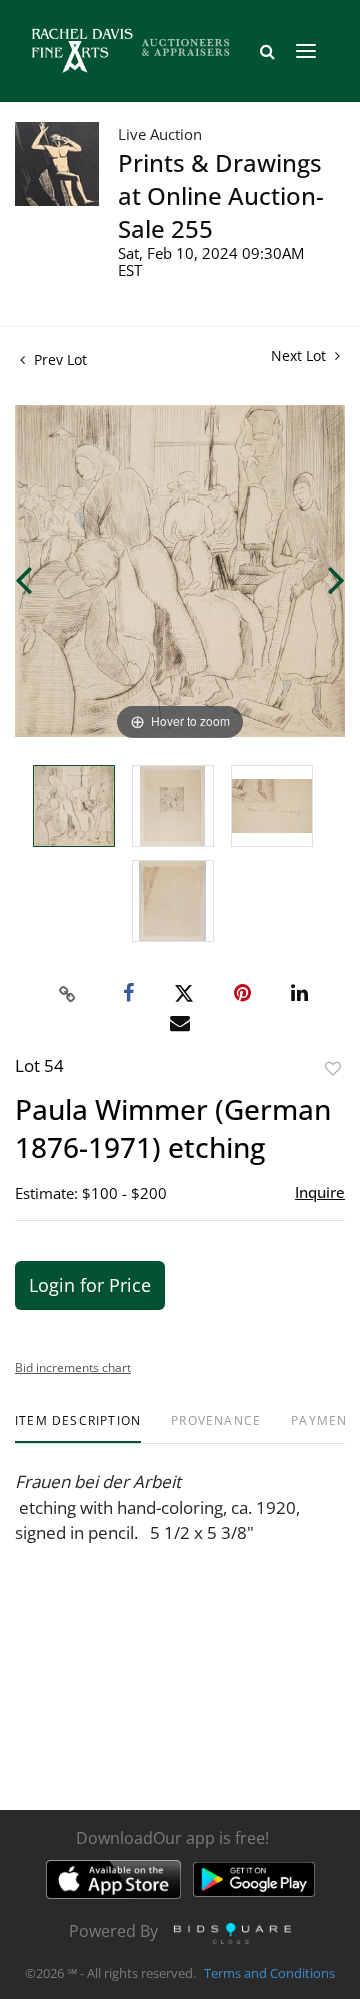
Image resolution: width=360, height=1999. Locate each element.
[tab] (78, 1428)
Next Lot (300, 355)
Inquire (320, 1192)
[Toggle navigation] (306, 51)
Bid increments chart (73, 1367)
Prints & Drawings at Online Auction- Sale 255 (221, 195)
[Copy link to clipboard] (68, 994)
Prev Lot (58, 359)
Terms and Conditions (269, 1973)
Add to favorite (333, 1068)
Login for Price (90, 1285)
